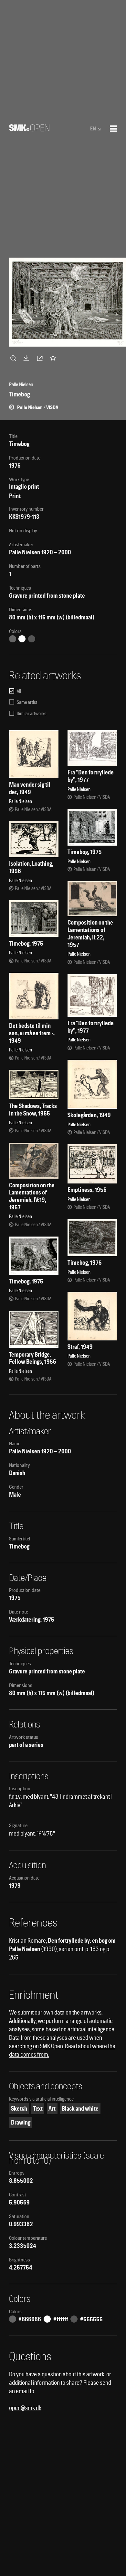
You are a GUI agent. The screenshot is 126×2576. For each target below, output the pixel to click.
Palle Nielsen (25, 552)
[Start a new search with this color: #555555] (32, 639)
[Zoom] (14, 358)
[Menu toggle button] (113, 129)
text (38, 2109)
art (52, 2109)
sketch (19, 2109)
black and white (80, 2109)
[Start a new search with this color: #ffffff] (22, 639)
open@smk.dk (25, 2408)
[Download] (27, 358)
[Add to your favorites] (54, 358)
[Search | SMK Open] (29, 129)
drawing (21, 2122)
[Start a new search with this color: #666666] (13, 639)
